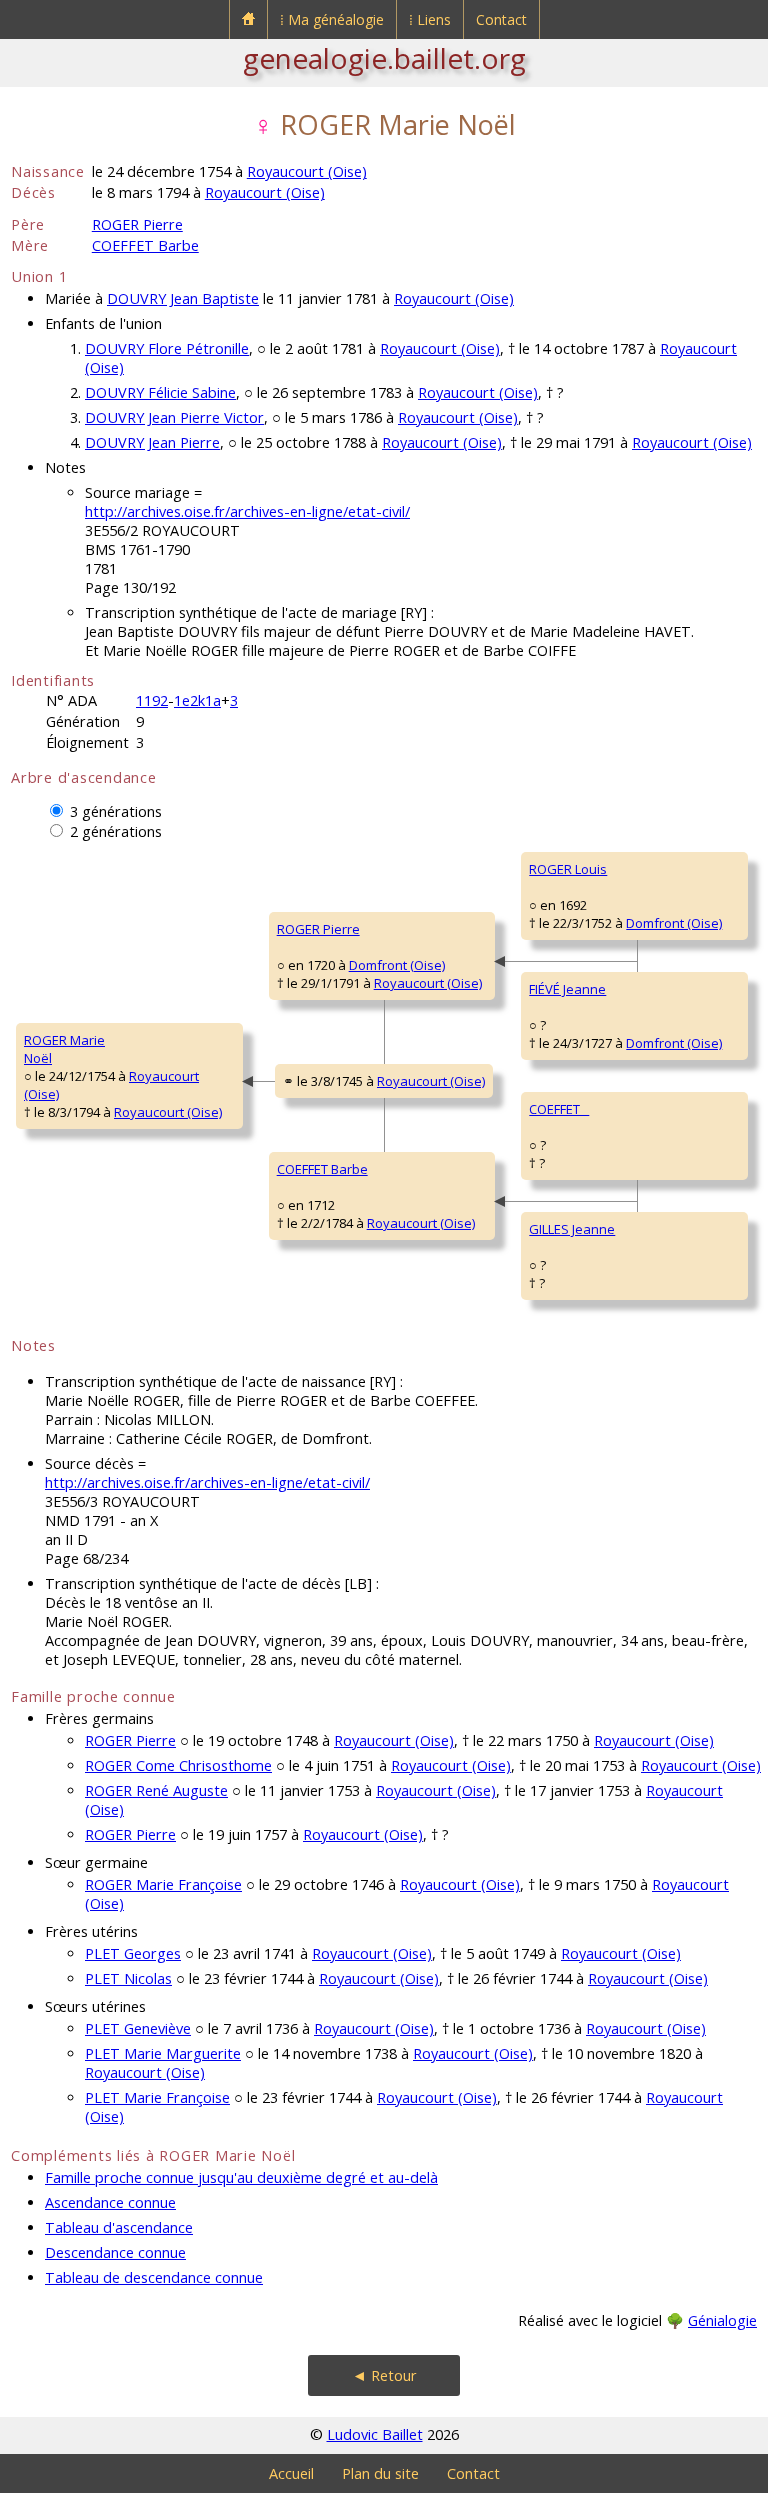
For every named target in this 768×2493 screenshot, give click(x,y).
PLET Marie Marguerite (163, 2053)
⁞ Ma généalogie (332, 19)
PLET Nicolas (128, 1978)
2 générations (116, 831)
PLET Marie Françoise (157, 2097)
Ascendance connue (110, 2202)
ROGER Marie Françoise (163, 1884)
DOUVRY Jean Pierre (152, 442)
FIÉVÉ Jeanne (567, 989)
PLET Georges (133, 1953)
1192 (152, 700)
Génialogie (722, 2320)
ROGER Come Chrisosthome (178, 1765)
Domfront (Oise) (397, 965)
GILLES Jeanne (572, 1229)
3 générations (116, 811)
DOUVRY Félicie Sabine (160, 392)
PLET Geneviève (138, 2028)
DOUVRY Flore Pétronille (167, 348)
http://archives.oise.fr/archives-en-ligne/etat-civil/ (247, 511)
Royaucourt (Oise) (307, 171)
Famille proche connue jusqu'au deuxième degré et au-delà (241, 2177)
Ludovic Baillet (375, 2434)
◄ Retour (384, 2375)
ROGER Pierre (137, 224)
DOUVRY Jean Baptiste (183, 298)
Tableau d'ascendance (119, 2227)
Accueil (291, 2473)
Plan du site (380, 2473)
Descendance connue (115, 2252)
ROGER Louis (568, 869)
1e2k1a (197, 700)
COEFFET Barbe (145, 245)
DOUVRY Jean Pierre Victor (174, 417)
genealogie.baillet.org (384, 58)
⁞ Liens (430, 19)
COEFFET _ (559, 1109)
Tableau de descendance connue (154, 2277)
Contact (501, 19)
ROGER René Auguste (156, 1790)
